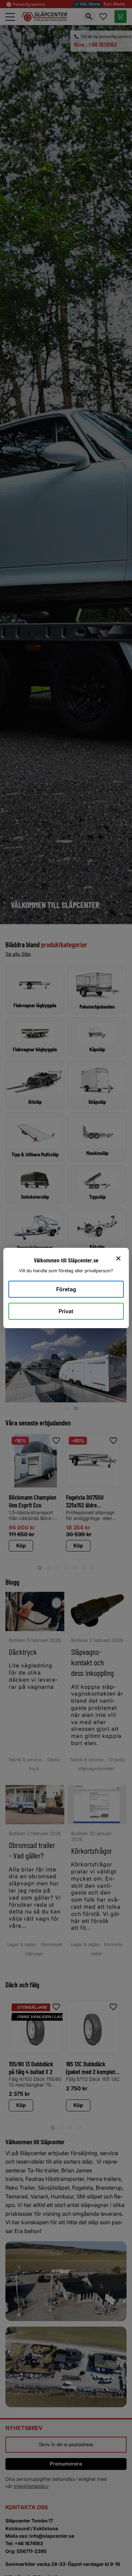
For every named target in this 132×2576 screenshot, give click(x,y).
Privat (66, 1311)
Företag (66, 1289)
